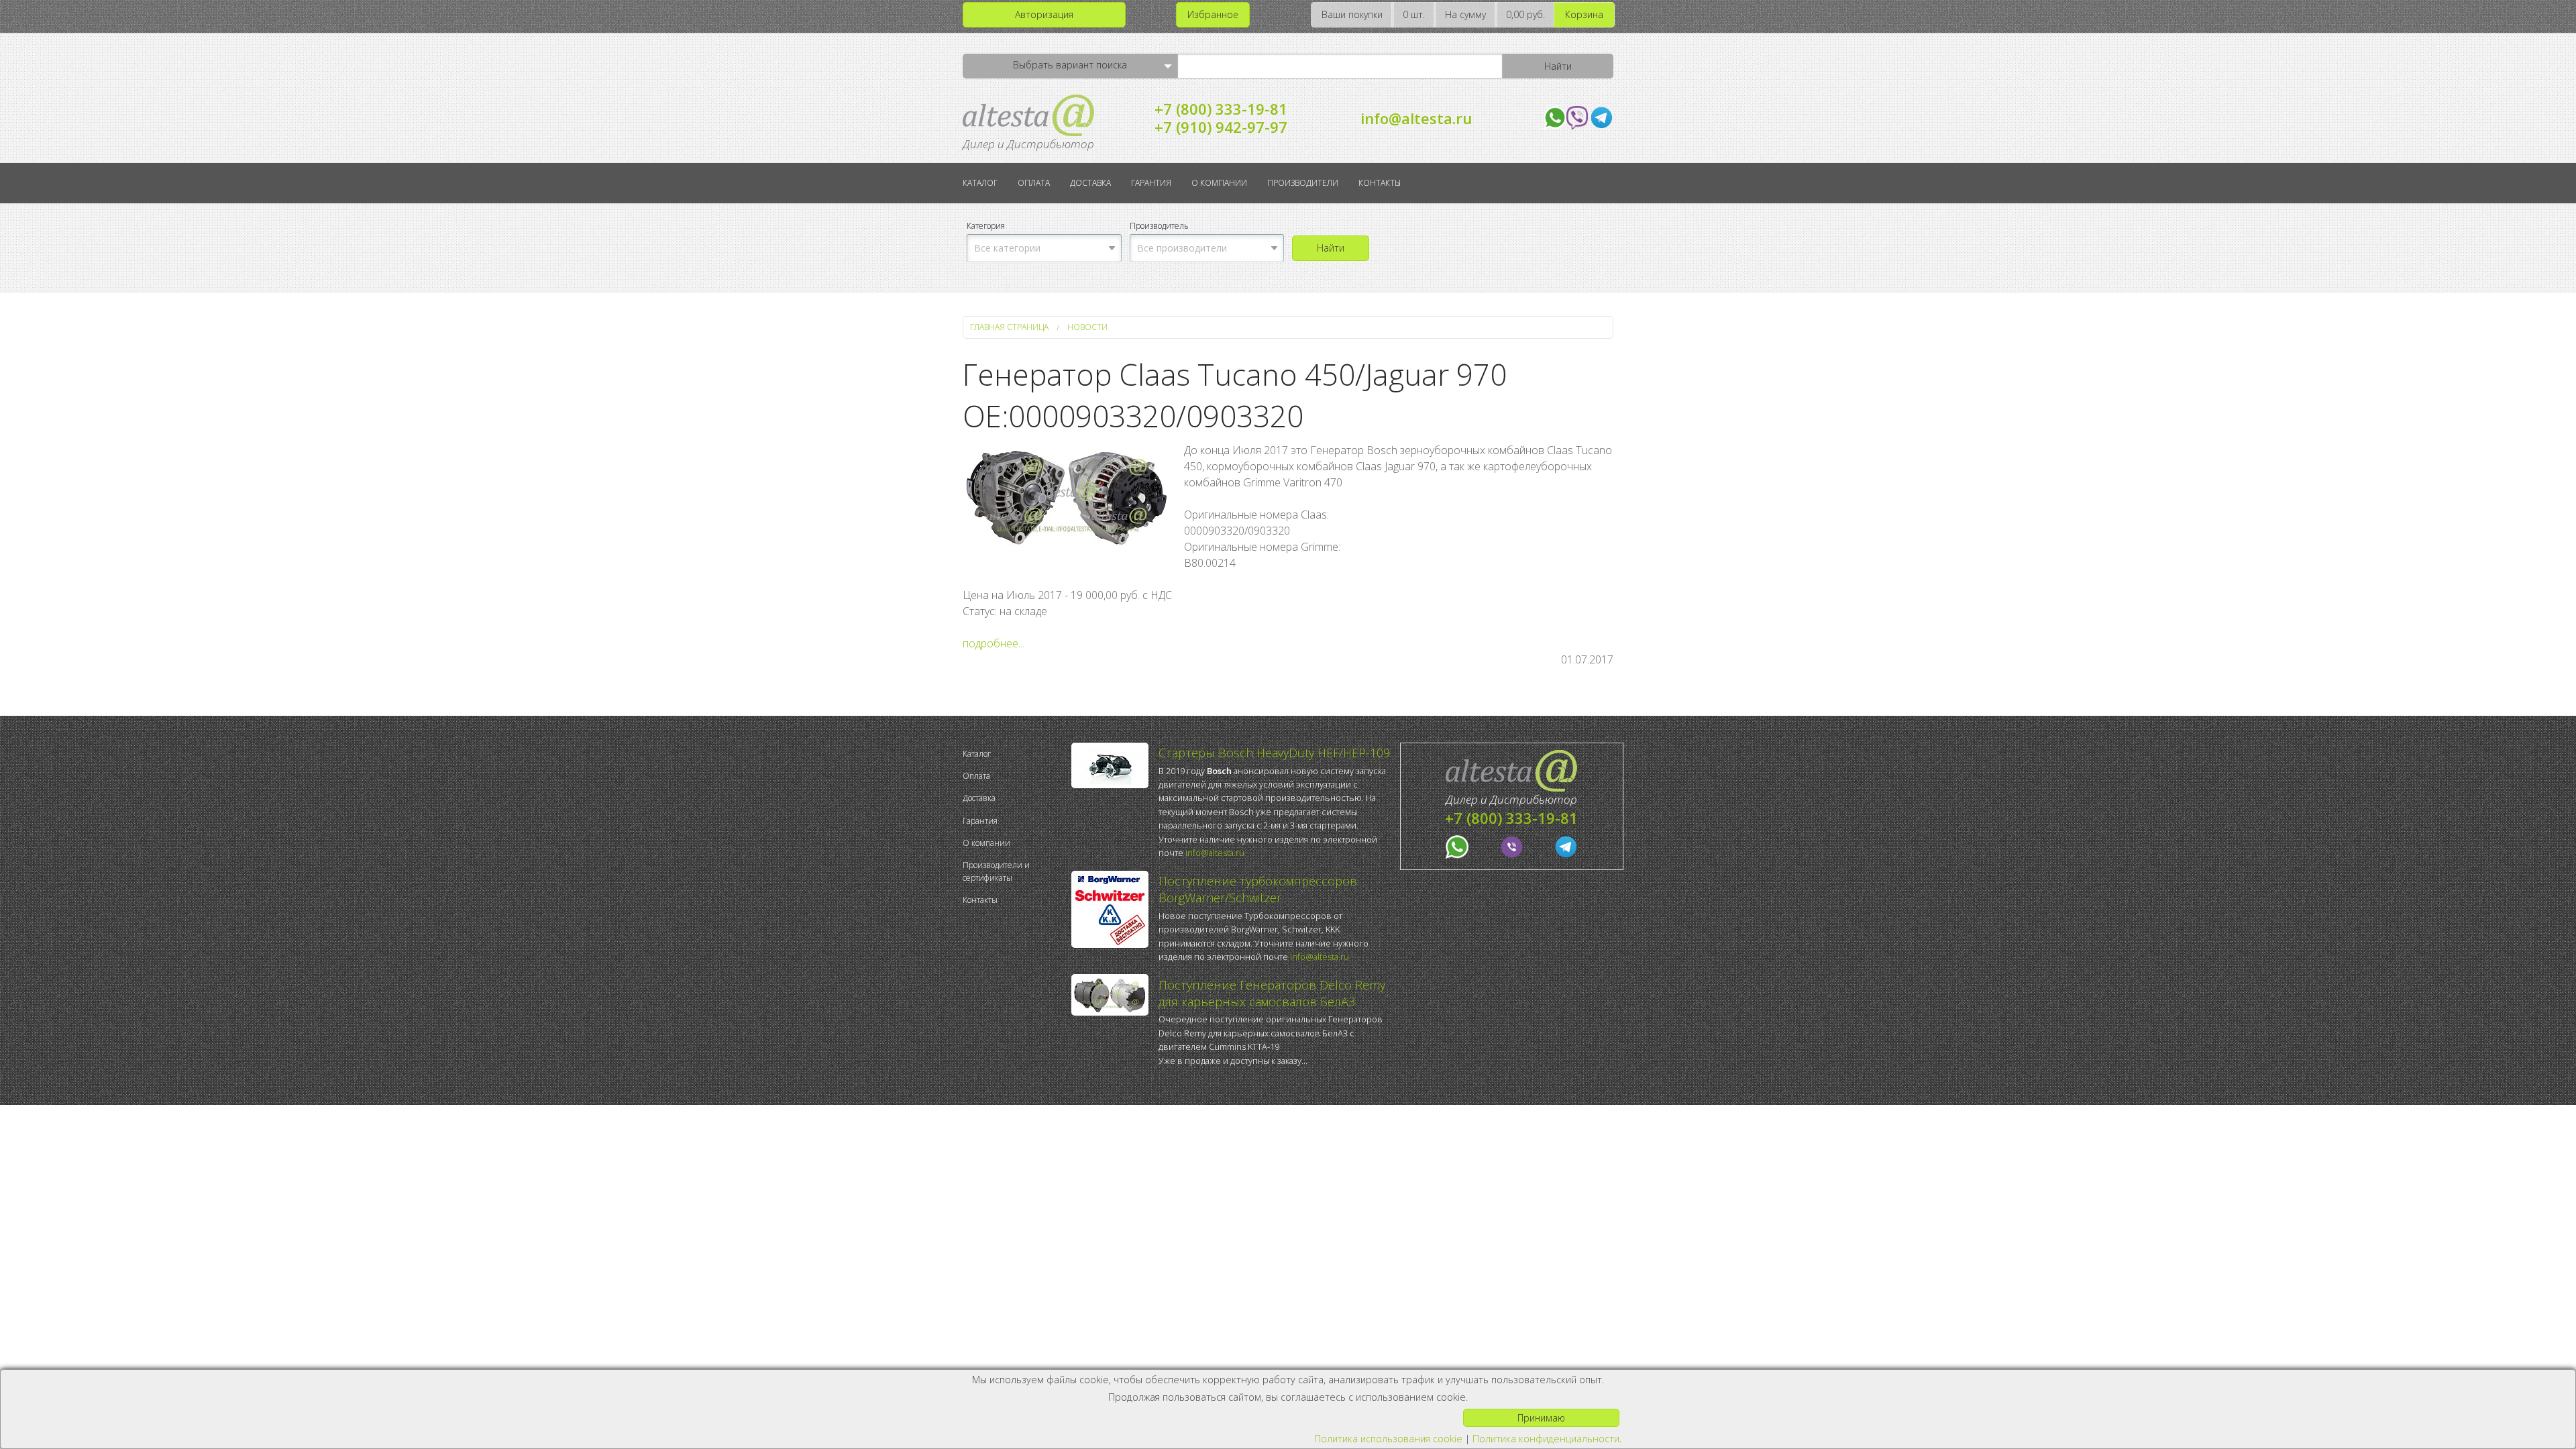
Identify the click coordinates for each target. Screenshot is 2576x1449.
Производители (1303, 183)
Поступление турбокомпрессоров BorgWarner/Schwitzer (1258, 889)
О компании (1219, 183)
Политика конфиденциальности (1546, 1439)
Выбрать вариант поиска (1070, 65)
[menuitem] (1014, 754)
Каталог (980, 183)
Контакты (1380, 183)
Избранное (1213, 14)
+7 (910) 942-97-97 (1221, 127)
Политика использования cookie (1388, 1439)
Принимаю (1541, 1418)
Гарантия (1151, 183)
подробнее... (994, 643)
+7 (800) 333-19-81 (1221, 109)
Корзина (1584, 14)
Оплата (1034, 183)
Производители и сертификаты (996, 871)
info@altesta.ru (1416, 118)
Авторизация (1044, 14)
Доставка (1090, 183)
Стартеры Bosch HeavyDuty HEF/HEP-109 (1274, 753)
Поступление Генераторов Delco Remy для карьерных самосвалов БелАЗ (1272, 993)
